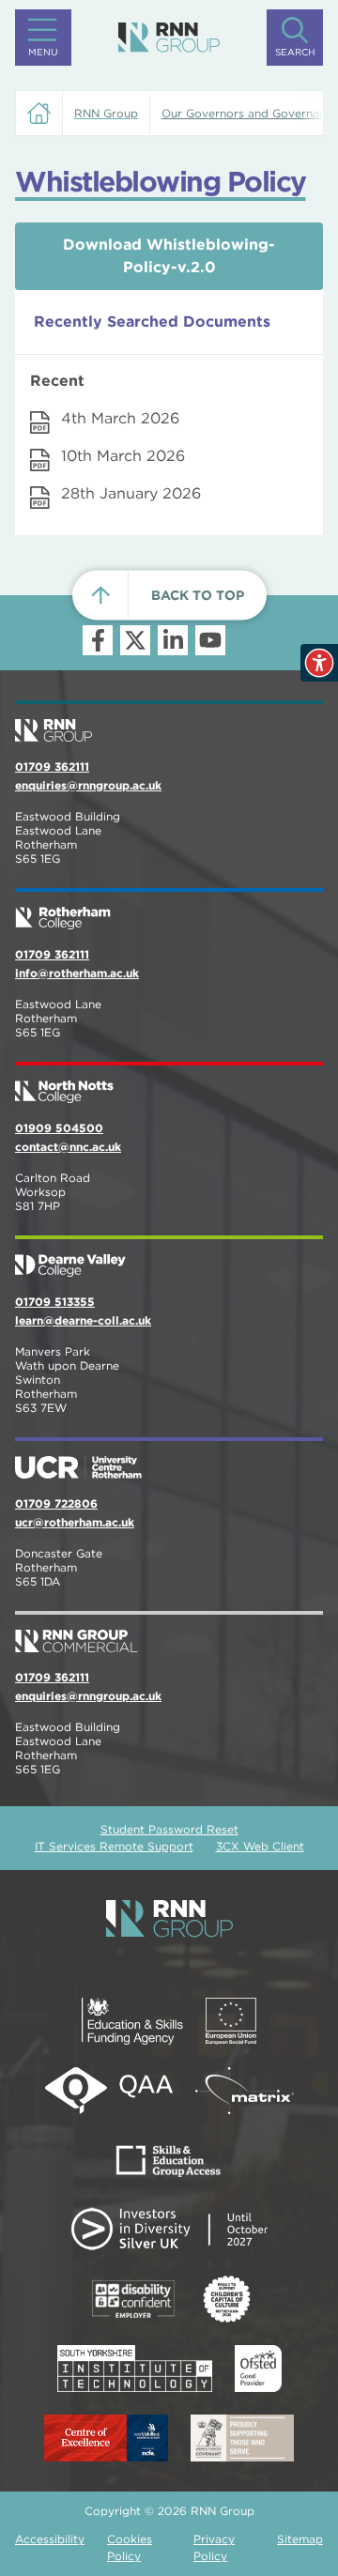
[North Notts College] (169, 1084)
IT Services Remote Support (114, 1846)
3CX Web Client (260, 1846)
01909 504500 (59, 1128)
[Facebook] (98, 640)
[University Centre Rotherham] (169, 1460)
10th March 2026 (123, 456)
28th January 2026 (131, 493)
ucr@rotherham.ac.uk (75, 1522)
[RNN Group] (169, 38)
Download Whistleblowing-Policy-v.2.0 (169, 256)
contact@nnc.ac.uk (68, 1147)
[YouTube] (210, 640)
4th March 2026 (120, 418)
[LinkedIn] (173, 640)
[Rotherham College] (169, 911)
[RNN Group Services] (169, 1633)
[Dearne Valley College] (169, 1258)
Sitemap (300, 2539)
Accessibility (50, 2539)
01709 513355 (55, 1302)
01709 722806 (56, 1503)
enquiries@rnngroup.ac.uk (88, 785)
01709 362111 (52, 767)
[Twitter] (135, 640)
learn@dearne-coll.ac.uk (83, 1320)
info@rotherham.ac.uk (77, 973)
